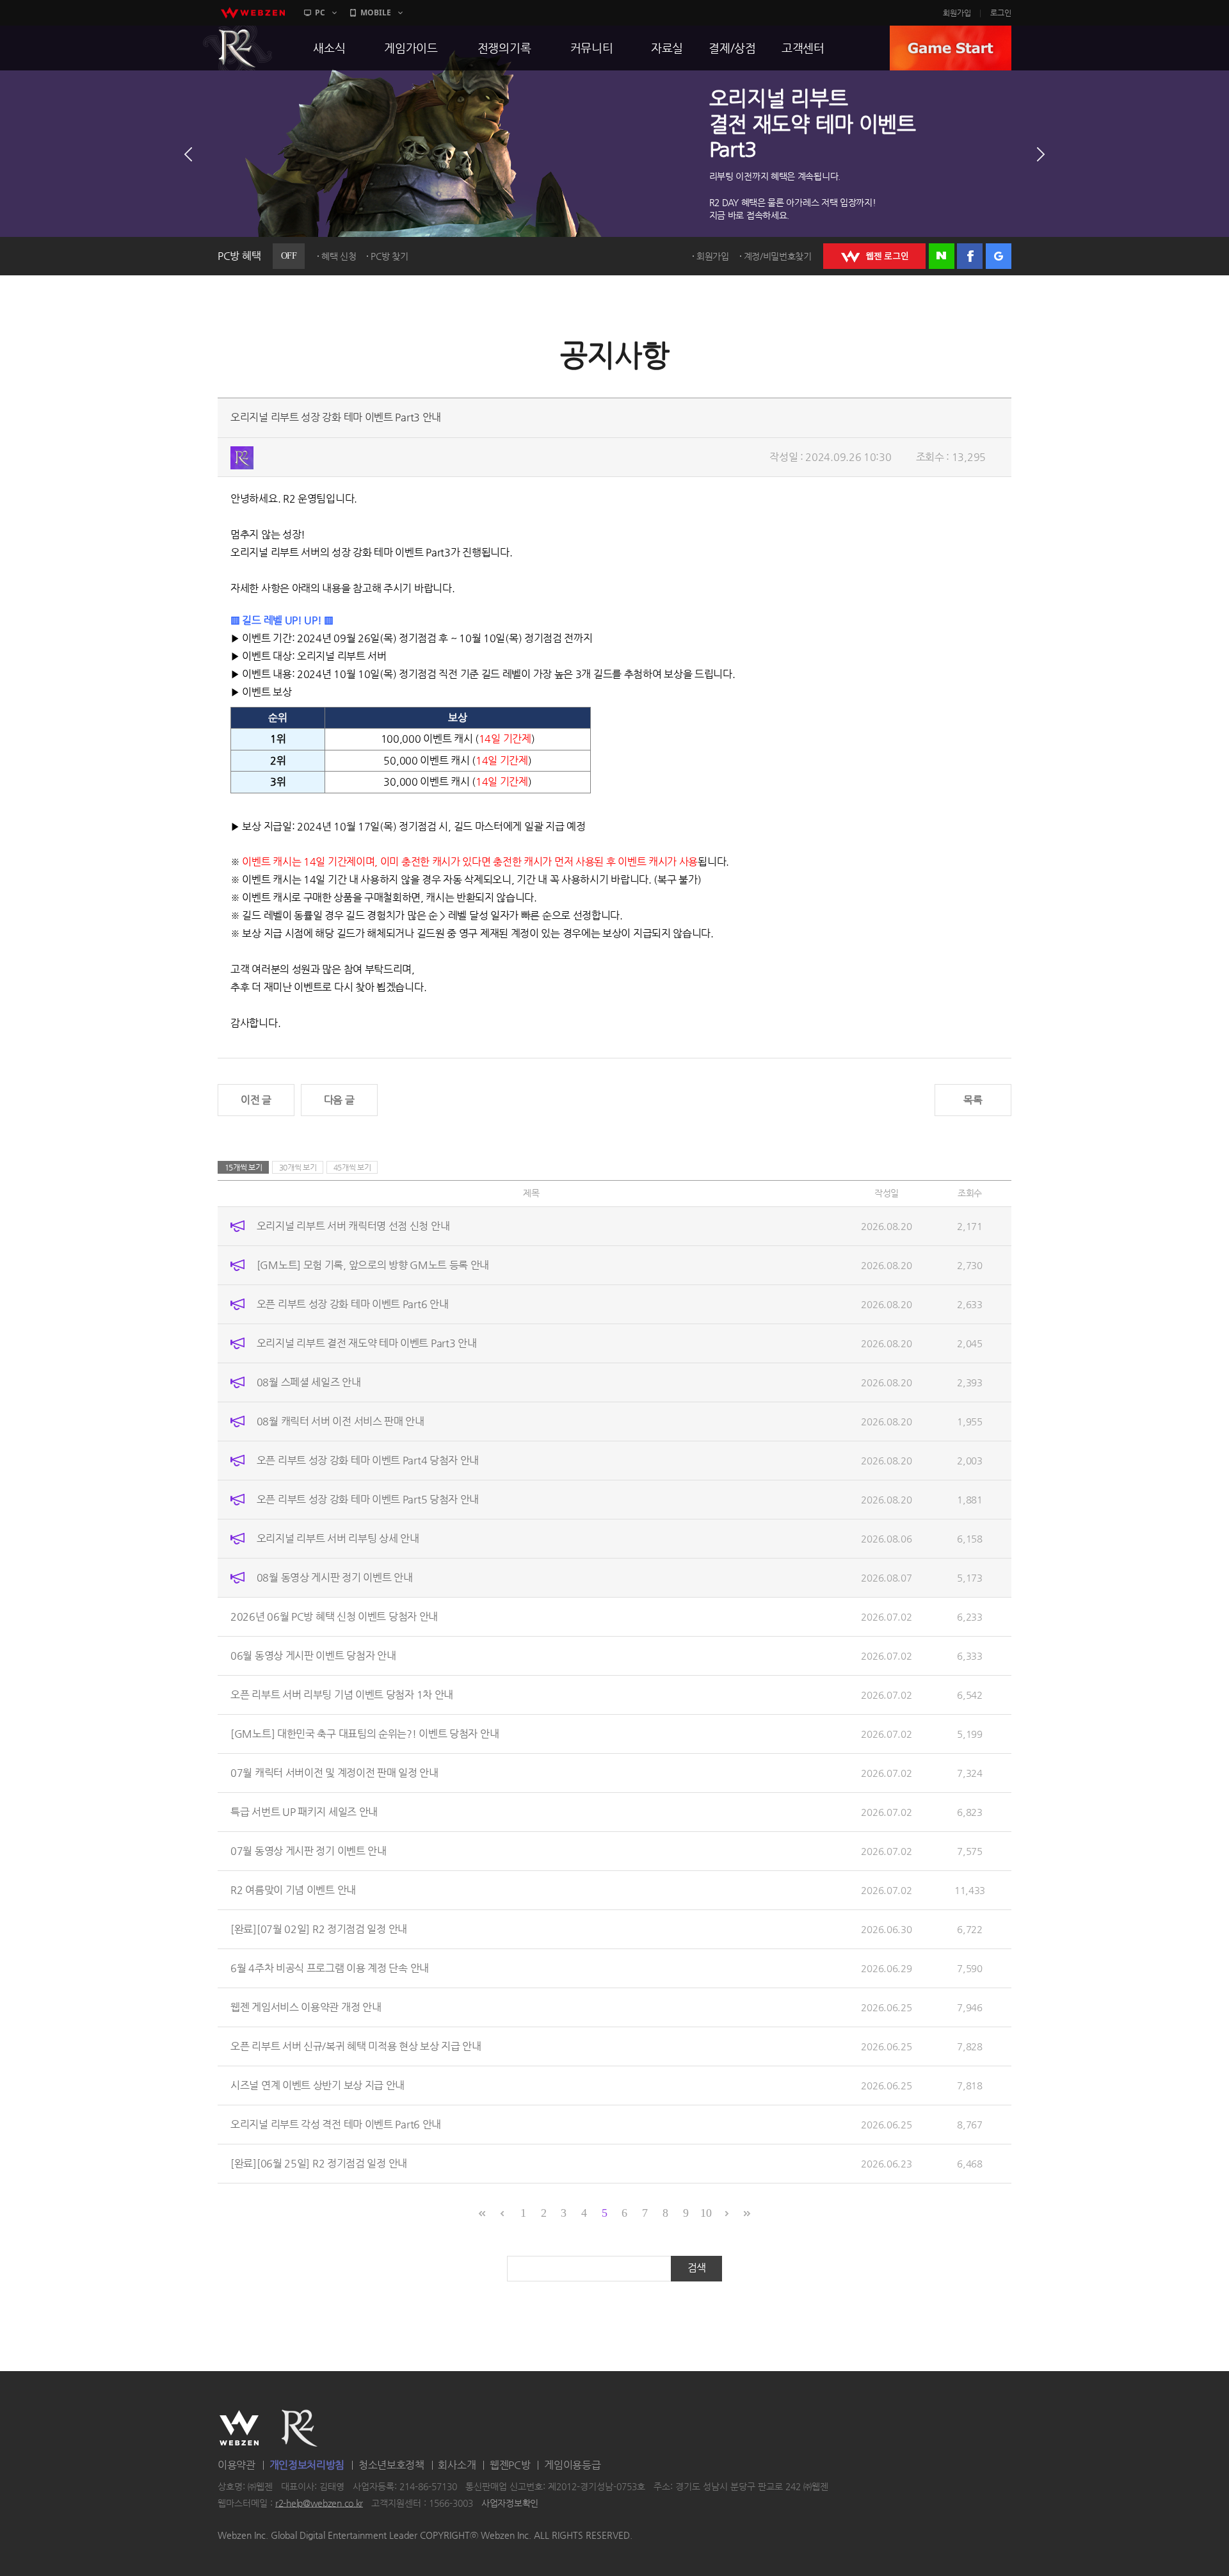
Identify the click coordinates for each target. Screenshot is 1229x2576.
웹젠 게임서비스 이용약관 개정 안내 (306, 2007)
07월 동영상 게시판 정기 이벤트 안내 (309, 1851)
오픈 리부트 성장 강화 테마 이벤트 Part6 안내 (353, 1304)
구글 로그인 (999, 256)
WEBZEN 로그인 (874, 256)
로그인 (1001, 13)
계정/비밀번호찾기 (778, 256)
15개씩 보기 (244, 1167)
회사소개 (457, 2465)
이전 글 (256, 1100)
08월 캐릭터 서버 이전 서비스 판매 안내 (341, 1421)
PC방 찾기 (389, 256)
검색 (697, 2268)
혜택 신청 (339, 256)
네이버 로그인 (942, 256)
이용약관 (237, 2465)
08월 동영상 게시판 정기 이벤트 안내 (335, 1577)
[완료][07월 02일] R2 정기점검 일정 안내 (319, 1929)
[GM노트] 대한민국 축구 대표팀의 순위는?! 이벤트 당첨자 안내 (365, 1734)
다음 (1041, 154)
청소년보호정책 (391, 2465)
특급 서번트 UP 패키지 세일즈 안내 (304, 1812)
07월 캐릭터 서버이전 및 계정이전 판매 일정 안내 (334, 1773)
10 (706, 2213)
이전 (188, 154)
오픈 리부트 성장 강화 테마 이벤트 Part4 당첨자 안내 (368, 1460)
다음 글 (339, 1100)
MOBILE (376, 12)
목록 (973, 1100)
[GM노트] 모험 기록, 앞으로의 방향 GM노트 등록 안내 (373, 1265)
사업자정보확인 (510, 2503)
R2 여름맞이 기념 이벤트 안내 (293, 1890)
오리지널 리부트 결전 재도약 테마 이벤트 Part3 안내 (367, 1343)
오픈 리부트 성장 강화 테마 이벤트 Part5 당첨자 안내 (368, 1499)
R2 (237, 48)
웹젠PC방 (510, 2465)
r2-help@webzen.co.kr (319, 2503)
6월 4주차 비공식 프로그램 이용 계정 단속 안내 (330, 1968)
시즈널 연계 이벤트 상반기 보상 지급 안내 (317, 2085)
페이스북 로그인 (970, 256)
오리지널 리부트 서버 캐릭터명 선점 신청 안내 (353, 1226)
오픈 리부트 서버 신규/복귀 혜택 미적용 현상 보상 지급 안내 (356, 2046)
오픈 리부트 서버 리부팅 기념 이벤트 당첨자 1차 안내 (342, 1695)
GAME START (951, 48)
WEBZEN (239, 2428)
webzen (253, 13)
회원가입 (957, 13)
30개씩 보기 (298, 1167)
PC (320, 12)
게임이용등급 (572, 2465)
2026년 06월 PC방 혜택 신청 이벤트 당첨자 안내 (334, 1616)
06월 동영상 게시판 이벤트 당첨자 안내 (313, 1656)
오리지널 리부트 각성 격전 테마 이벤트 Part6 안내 (336, 2124)
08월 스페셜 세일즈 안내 (309, 1382)
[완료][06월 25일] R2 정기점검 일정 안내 (319, 2163)
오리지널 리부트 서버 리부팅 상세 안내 (338, 1538)
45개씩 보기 (352, 1167)
